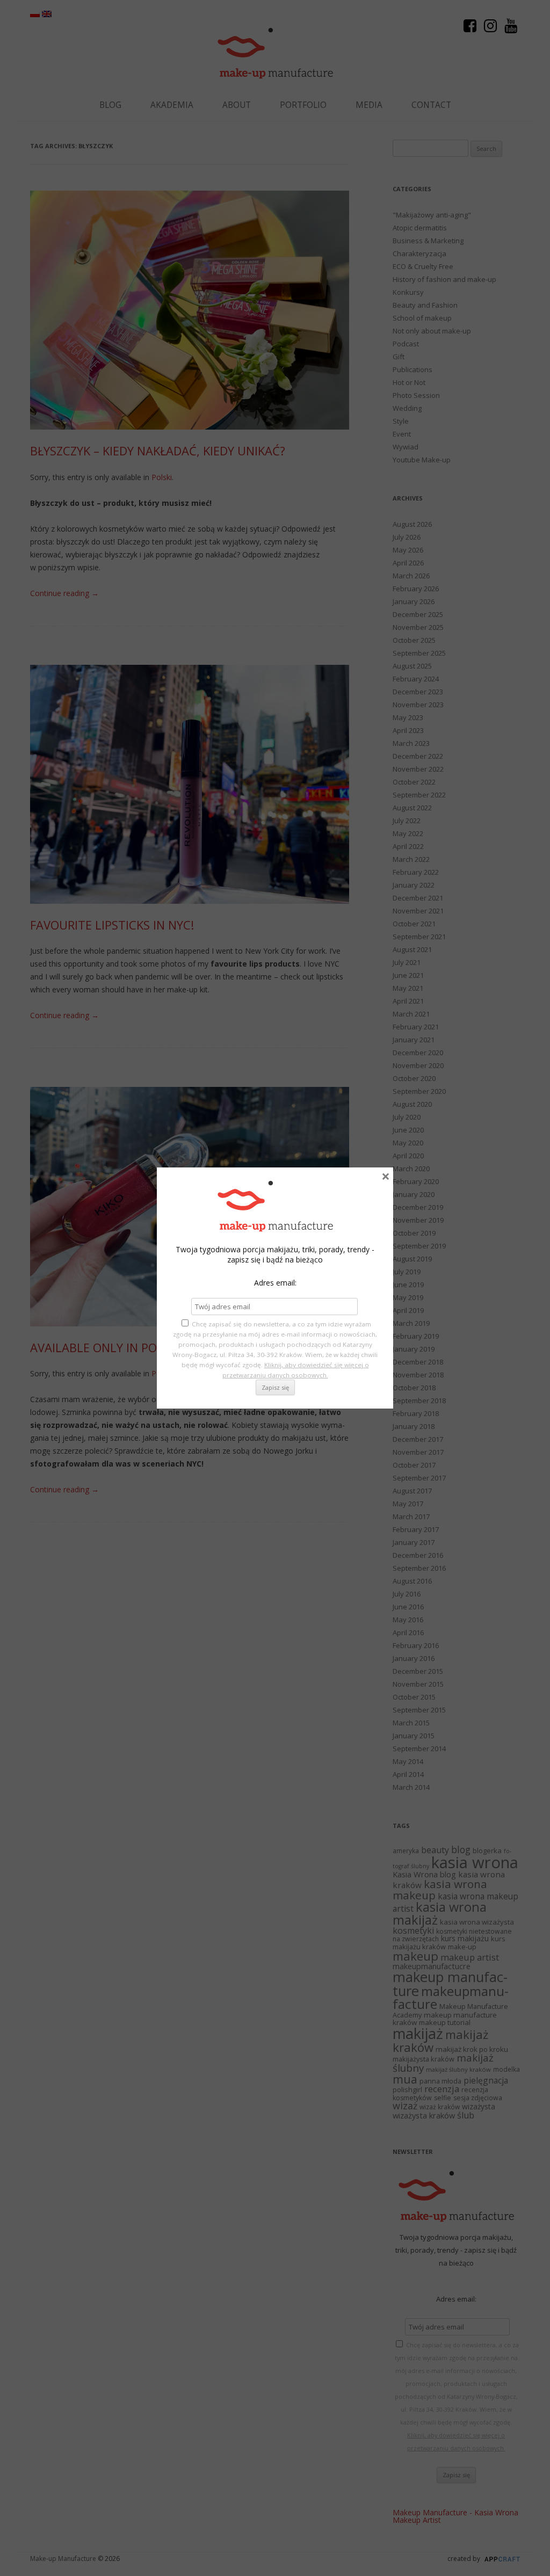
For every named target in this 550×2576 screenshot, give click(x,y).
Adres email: (275, 1283)
